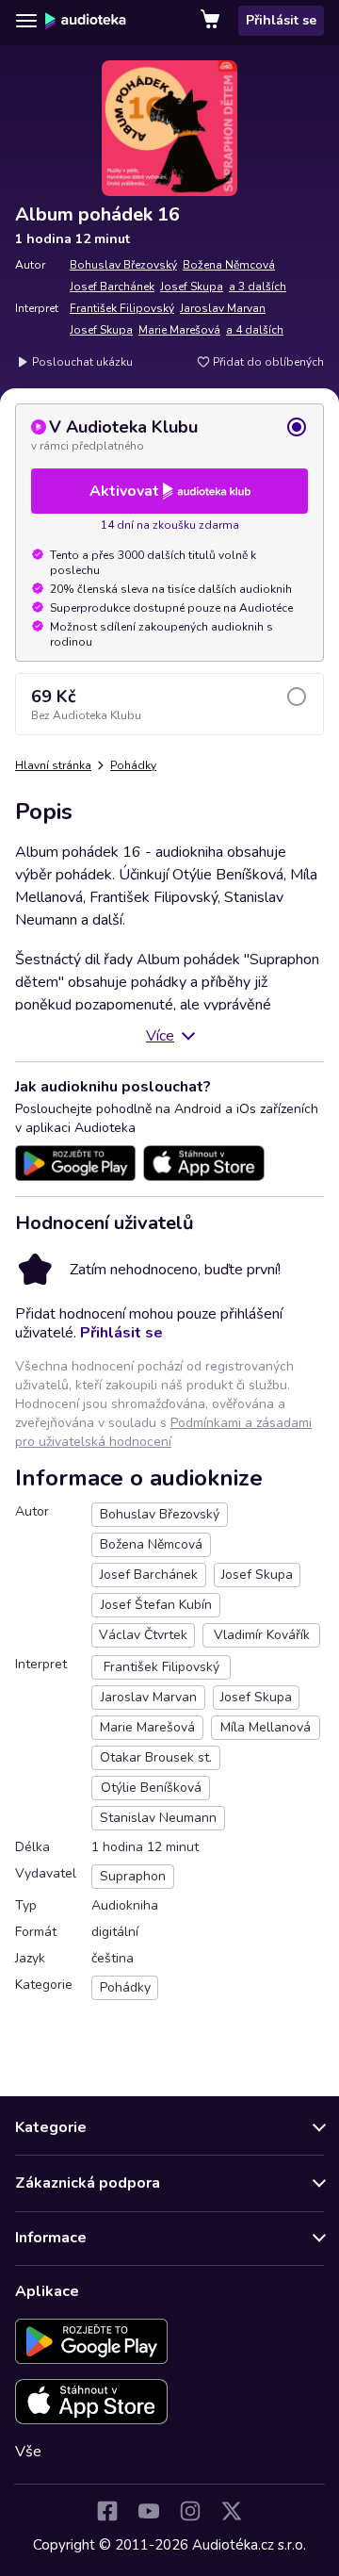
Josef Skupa (192, 287)
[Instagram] (190, 2511)
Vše (28, 2452)
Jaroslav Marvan (223, 308)
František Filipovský (122, 308)
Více (160, 1036)
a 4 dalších (255, 330)
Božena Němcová (229, 265)
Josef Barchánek (112, 287)
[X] (232, 2511)
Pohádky (133, 765)
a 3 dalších (258, 287)
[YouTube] (149, 2511)
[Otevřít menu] (26, 21)
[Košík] (212, 21)
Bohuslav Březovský (123, 265)
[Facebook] (107, 2511)
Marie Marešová (179, 330)
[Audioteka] (86, 21)
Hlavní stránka (53, 765)
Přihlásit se (281, 20)
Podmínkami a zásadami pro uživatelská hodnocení (163, 1432)
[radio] (169, 435)
